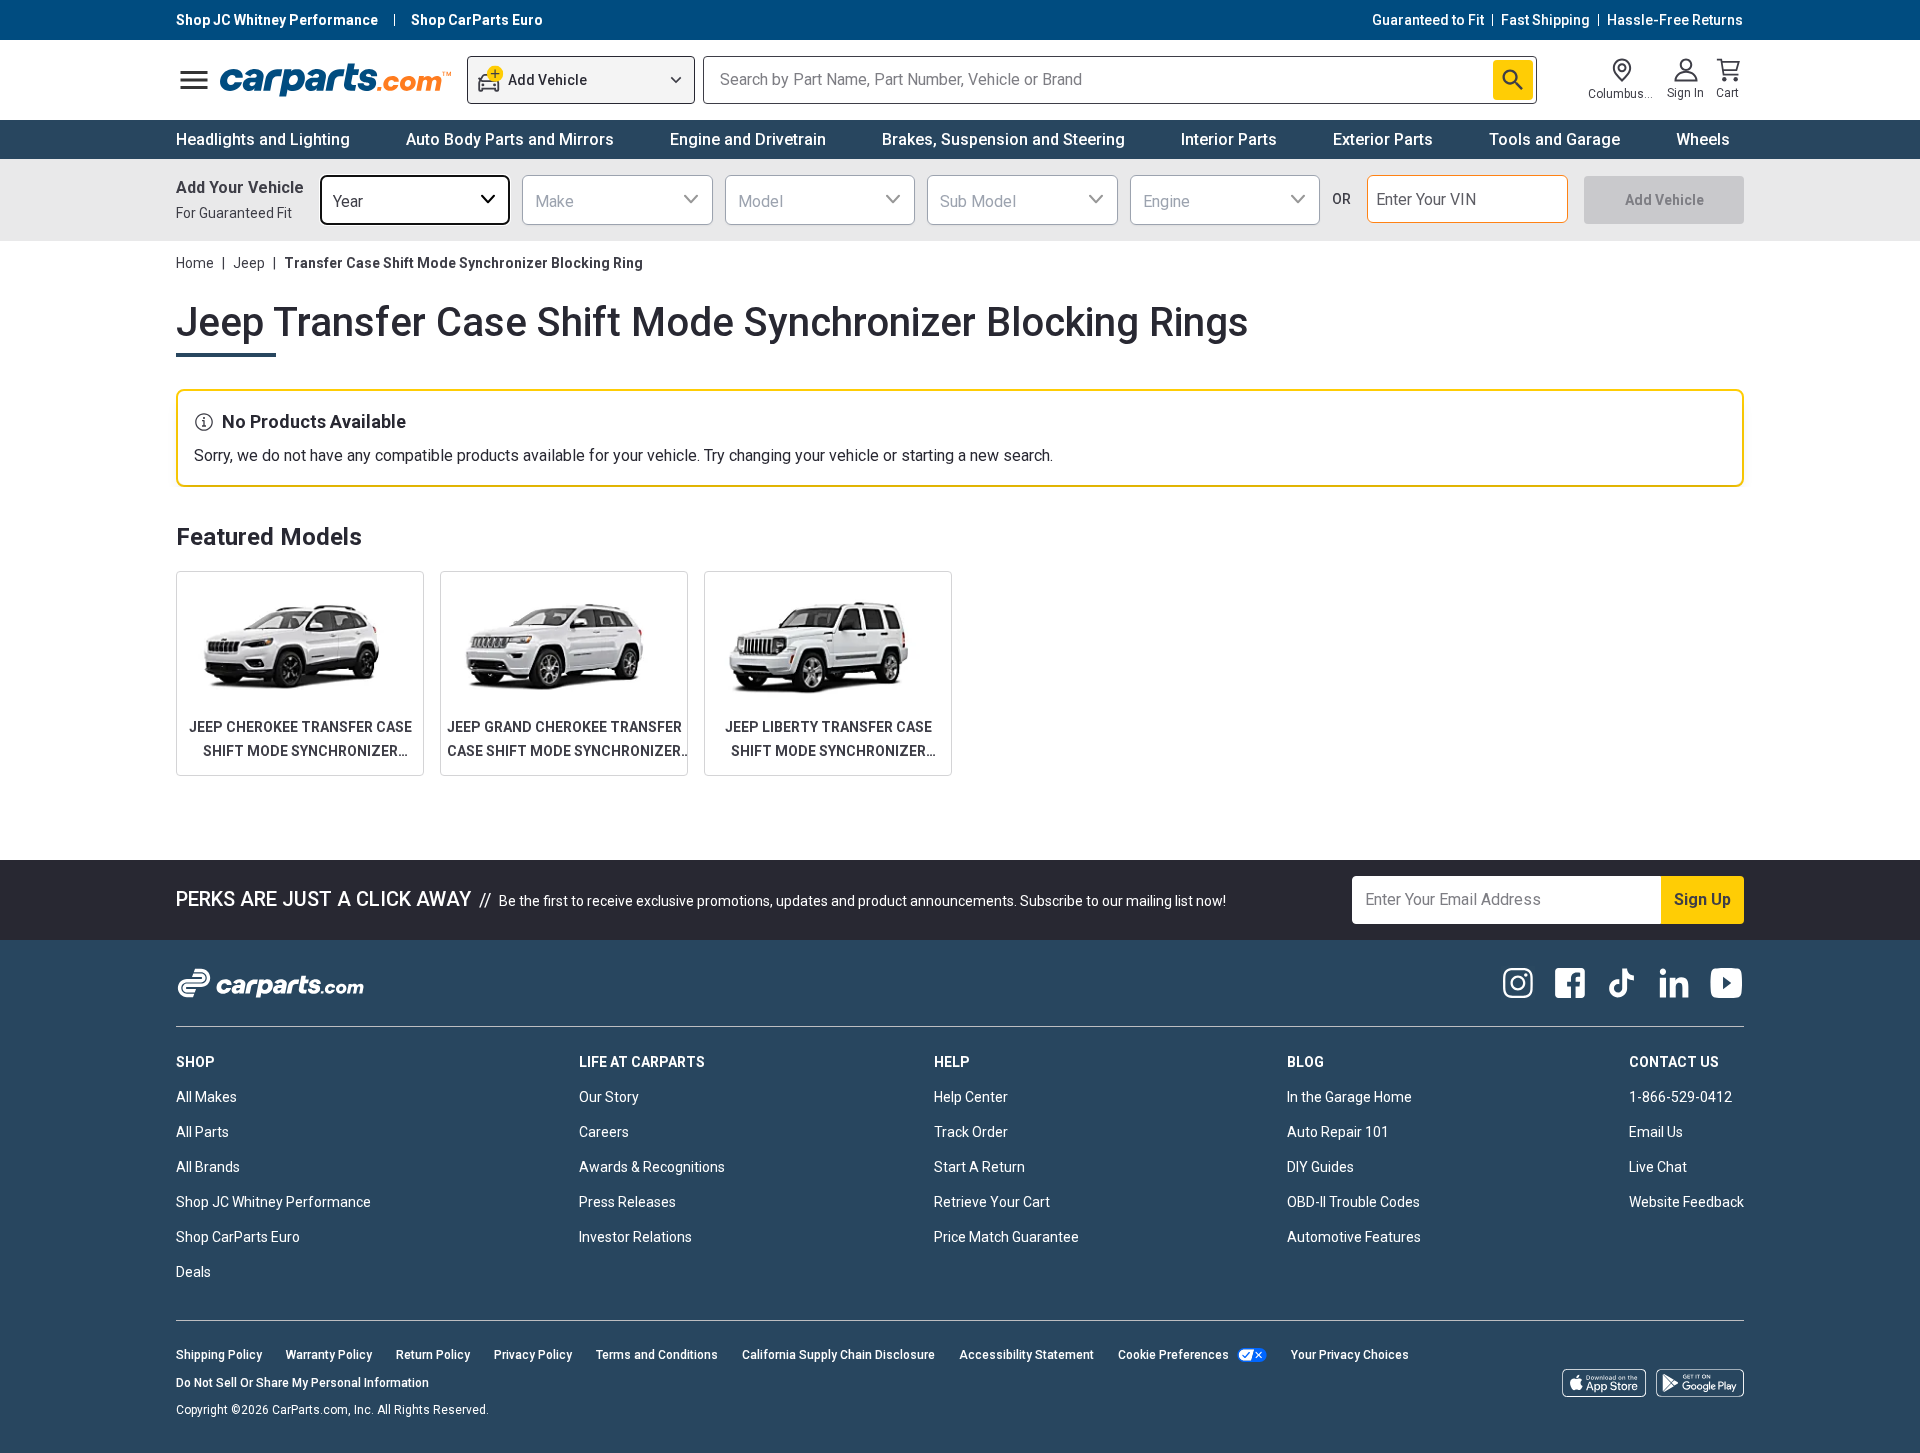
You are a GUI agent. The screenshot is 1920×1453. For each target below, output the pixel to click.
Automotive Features (1354, 1237)
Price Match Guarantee (1006, 1237)
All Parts (202, 1132)
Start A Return (979, 1167)
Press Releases (627, 1202)
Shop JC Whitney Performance (273, 1202)
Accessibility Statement (1026, 1355)
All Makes (206, 1097)
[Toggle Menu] (194, 80)
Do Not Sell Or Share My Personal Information (302, 1383)
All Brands (208, 1167)
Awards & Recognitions (652, 1167)
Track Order (971, 1132)
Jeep (249, 263)
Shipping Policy (219, 1355)
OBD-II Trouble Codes (1353, 1202)
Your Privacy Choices (1350, 1355)
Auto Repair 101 (1338, 1132)
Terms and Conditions (657, 1355)
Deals (193, 1272)
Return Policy (433, 1355)
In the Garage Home (1349, 1097)
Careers (604, 1132)
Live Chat (1658, 1167)
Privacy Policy (533, 1355)
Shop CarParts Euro (238, 1237)
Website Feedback (1686, 1202)
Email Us (1656, 1132)
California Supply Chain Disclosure (838, 1355)
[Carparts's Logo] (336, 80)
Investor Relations (635, 1237)
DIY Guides (1320, 1167)
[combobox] (415, 199)
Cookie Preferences (1173, 1355)
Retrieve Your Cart (992, 1202)
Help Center (971, 1097)
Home (195, 263)
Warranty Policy (329, 1355)
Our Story (609, 1097)
